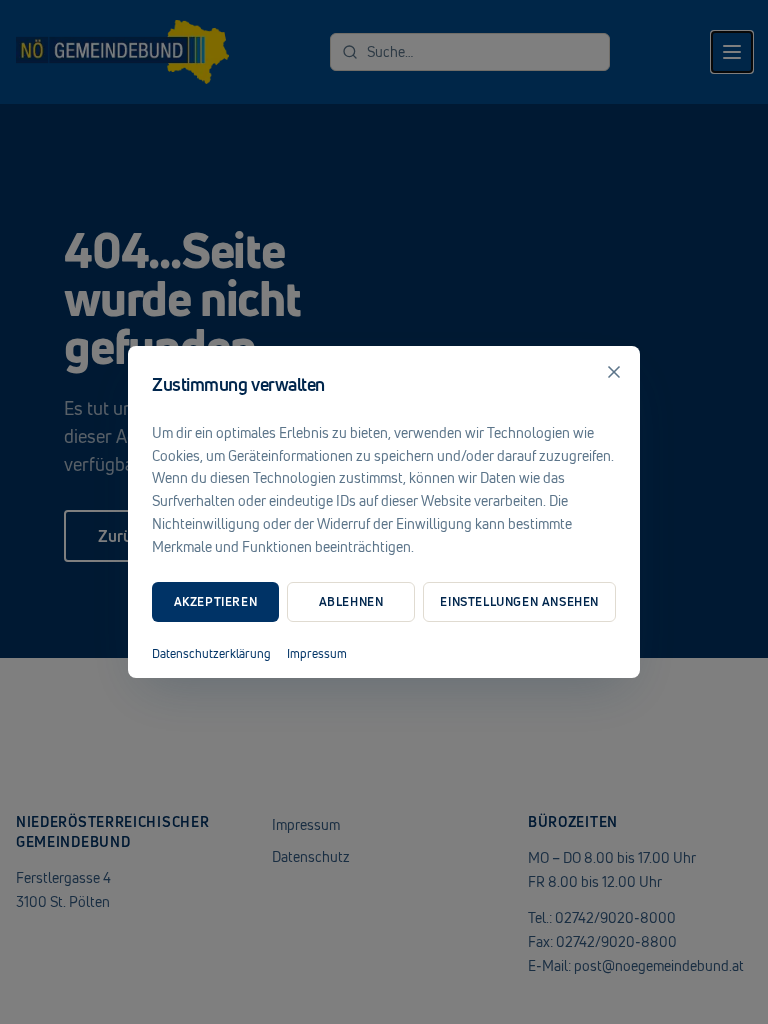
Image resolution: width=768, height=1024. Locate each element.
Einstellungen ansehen (519, 601)
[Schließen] (614, 372)
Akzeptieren (216, 601)
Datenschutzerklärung (211, 654)
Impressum (317, 654)
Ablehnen (351, 601)
